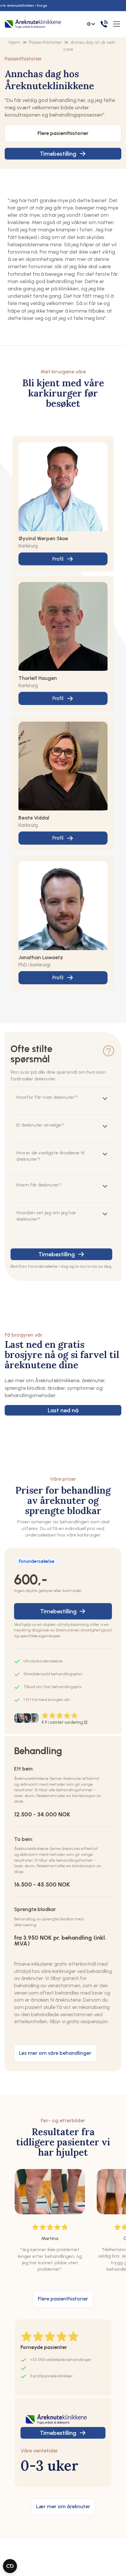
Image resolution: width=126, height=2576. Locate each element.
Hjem (15, 42)
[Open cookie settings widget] (10, 2566)
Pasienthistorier (45, 42)
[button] (115, 24)
